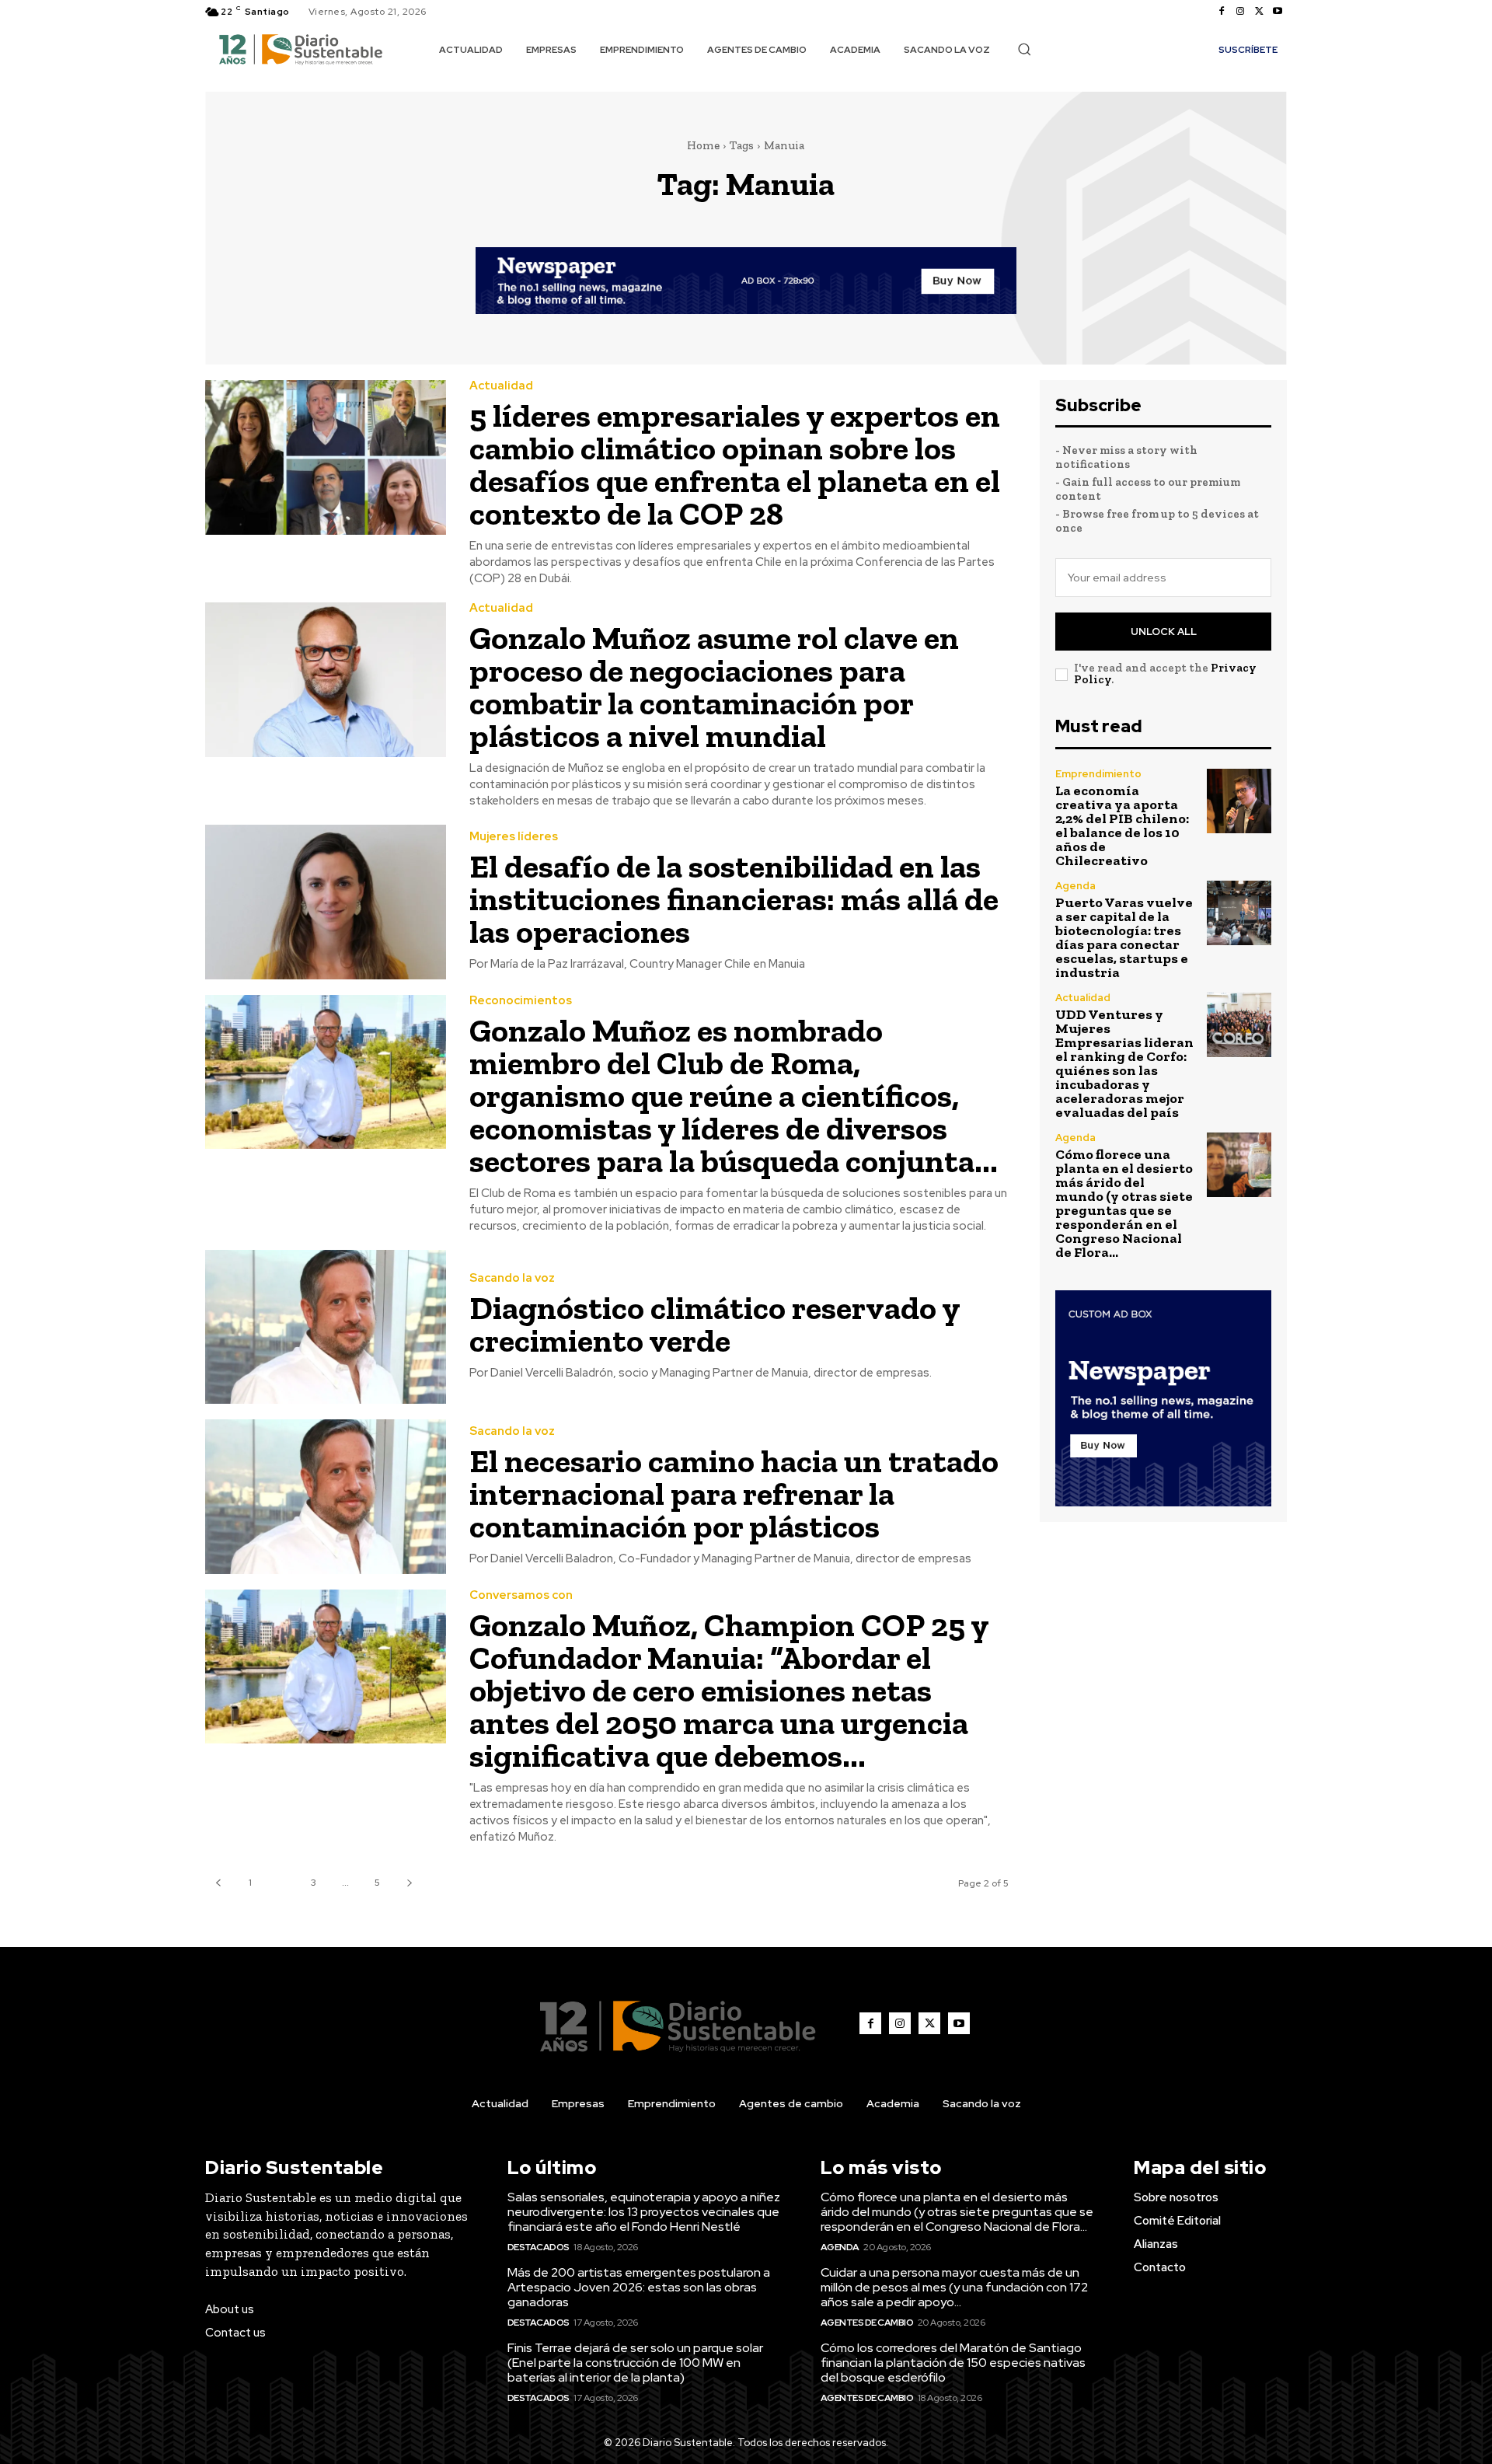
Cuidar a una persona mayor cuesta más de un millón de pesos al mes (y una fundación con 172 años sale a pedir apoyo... (954, 2287)
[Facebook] (1222, 12)
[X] (1259, 12)
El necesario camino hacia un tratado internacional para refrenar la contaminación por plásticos (734, 1494)
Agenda (1075, 886)
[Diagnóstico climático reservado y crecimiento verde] (326, 1327)
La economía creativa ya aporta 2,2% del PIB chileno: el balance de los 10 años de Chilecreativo (1122, 825)
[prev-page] (218, 1883)
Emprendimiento (1098, 774)
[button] (1024, 49)
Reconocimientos (521, 1001)
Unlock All (1164, 632)
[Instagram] (1240, 12)
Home (703, 145)
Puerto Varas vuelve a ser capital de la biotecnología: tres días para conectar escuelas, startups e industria (1124, 937)
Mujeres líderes (514, 837)
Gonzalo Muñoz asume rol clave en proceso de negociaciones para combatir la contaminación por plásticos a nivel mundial (714, 687)
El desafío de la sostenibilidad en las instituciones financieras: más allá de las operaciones (734, 899)
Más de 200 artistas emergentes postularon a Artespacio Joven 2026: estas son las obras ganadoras (639, 2287)
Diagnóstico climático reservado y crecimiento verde (715, 1324)
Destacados (539, 2247)
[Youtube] (1278, 12)
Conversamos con (521, 1595)
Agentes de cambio (867, 2323)
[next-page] (409, 1883)
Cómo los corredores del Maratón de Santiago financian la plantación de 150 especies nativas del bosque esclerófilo (953, 2363)
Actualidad (501, 386)
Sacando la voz (512, 1278)
